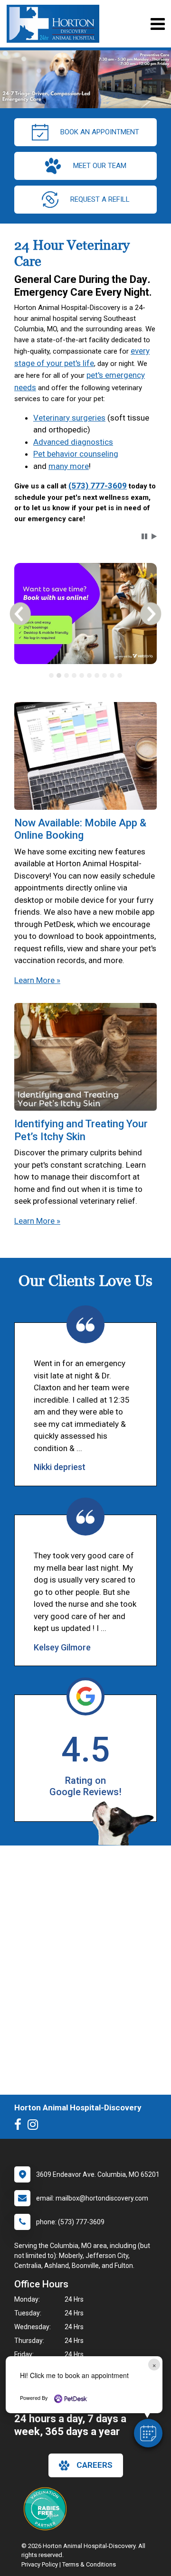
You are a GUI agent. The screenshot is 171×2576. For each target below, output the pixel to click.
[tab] (51, 675)
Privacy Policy (40, 2564)
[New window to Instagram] (35, 2126)
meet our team (100, 166)
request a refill (100, 199)
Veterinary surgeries (69, 418)
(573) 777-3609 (98, 486)
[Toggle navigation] (157, 24)
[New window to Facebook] (20, 2126)
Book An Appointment (100, 132)
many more (69, 466)
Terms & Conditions (89, 2564)
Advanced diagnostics (73, 442)
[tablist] (85, 675)
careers (95, 2465)
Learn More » (37, 980)
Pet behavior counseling (76, 454)
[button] (148, 2433)
